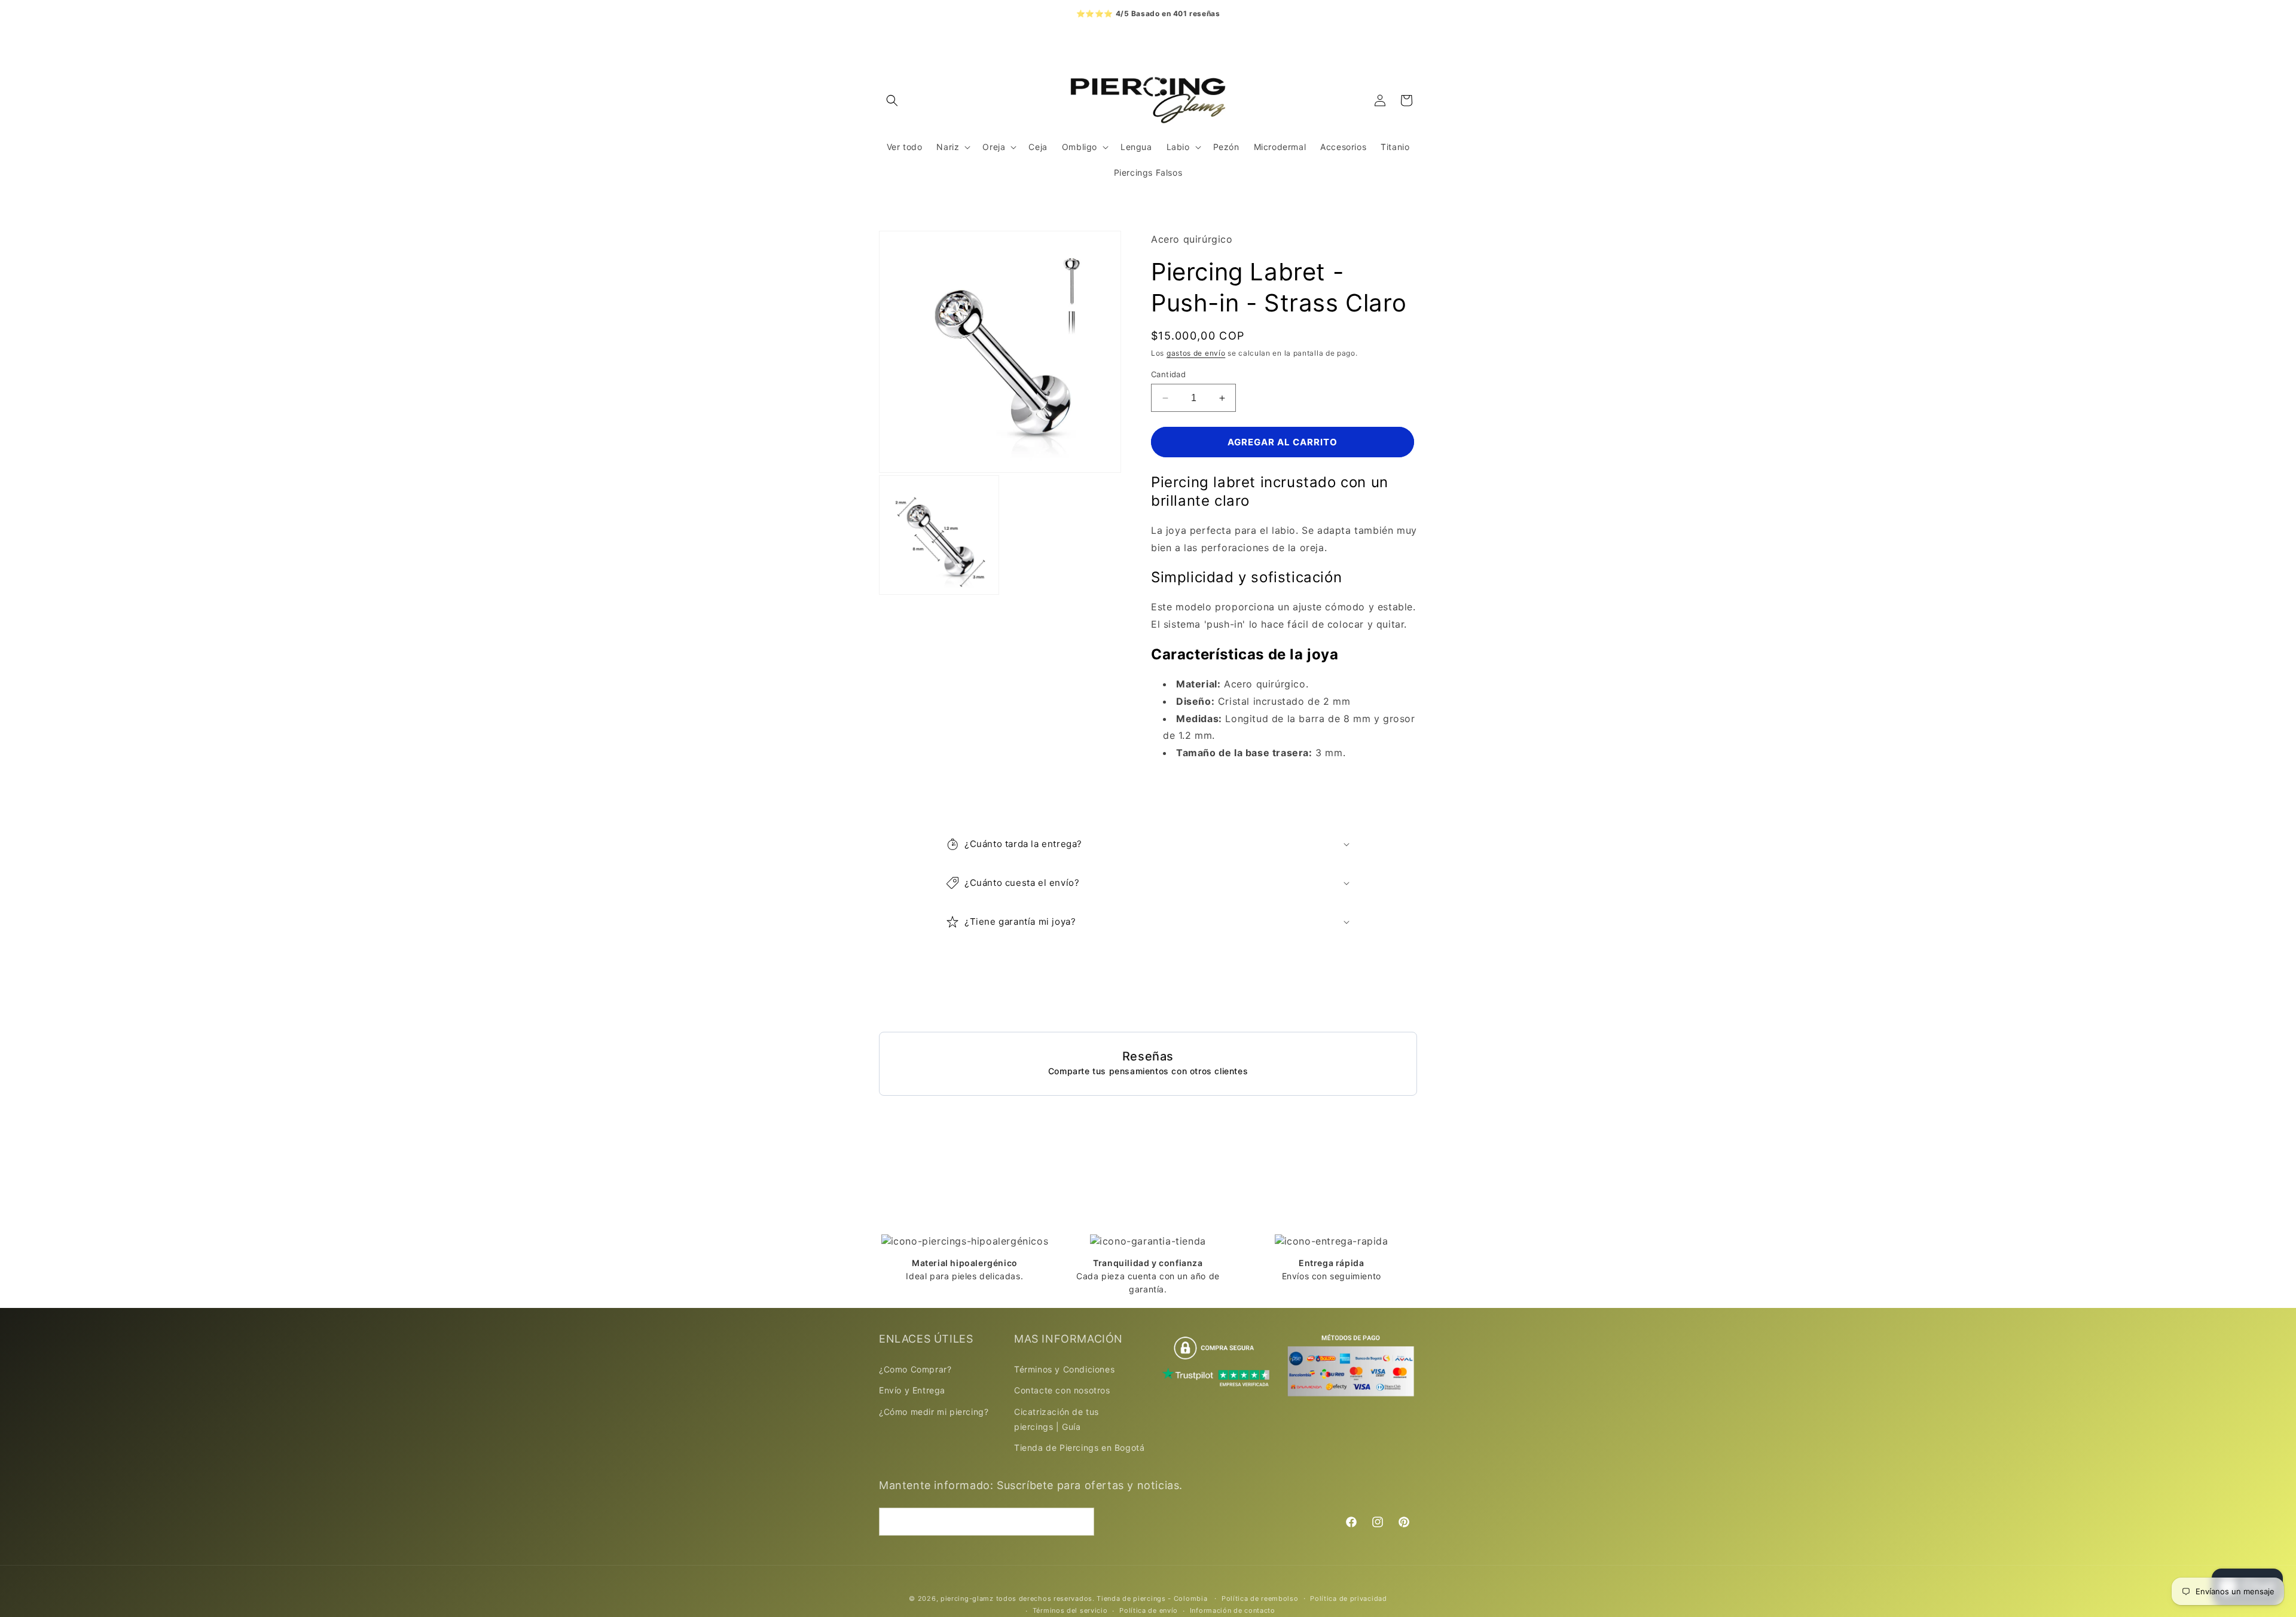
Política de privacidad (1348, 1598)
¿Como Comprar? (915, 1369)
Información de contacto (1233, 1610)
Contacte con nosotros (1062, 1390)
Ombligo (1080, 147)
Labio (1178, 147)
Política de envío (1149, 1610)
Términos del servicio (1070, 1610)
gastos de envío (1196, 354)
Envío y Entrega (912, 1390)
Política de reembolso (1260, 1598)
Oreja (994, 147)
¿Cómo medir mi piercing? (934, 1411)
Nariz (948, 147)
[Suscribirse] (1080, 1521)
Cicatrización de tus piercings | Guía (1057, 1419)
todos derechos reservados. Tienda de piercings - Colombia (1103, 1598)
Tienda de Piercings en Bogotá (1079, 1448)
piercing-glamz (967, 1598)
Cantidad (1168, 374)
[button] (892, 100)
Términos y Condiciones (1064, 1369)
